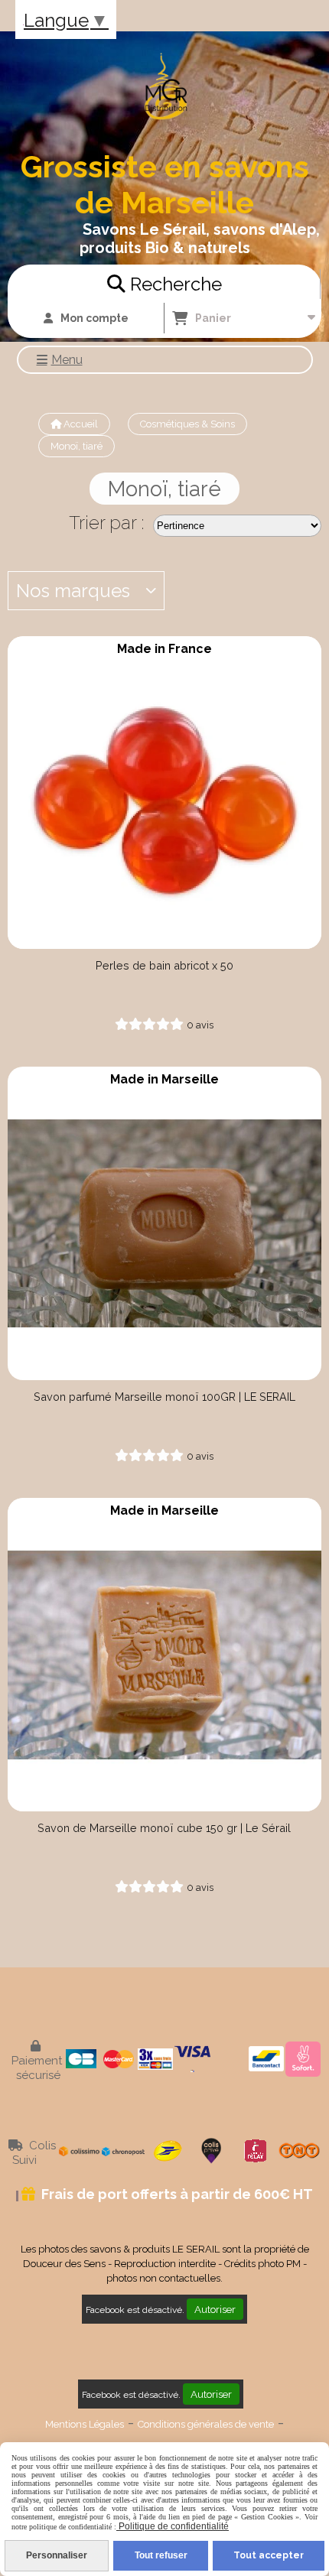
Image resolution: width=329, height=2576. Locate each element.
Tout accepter (269, 2555)
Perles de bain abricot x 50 (164, 965)
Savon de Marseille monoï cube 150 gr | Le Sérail (164, 1828)
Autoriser (215, 2309)
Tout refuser (161, 2555)
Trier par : (107, 523)
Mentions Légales (85, 2424)
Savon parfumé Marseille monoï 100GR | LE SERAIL (164, 1397)
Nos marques (73, 591)
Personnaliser (57, 2555)
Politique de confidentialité (173, 2526)
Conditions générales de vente (206, 2424)
